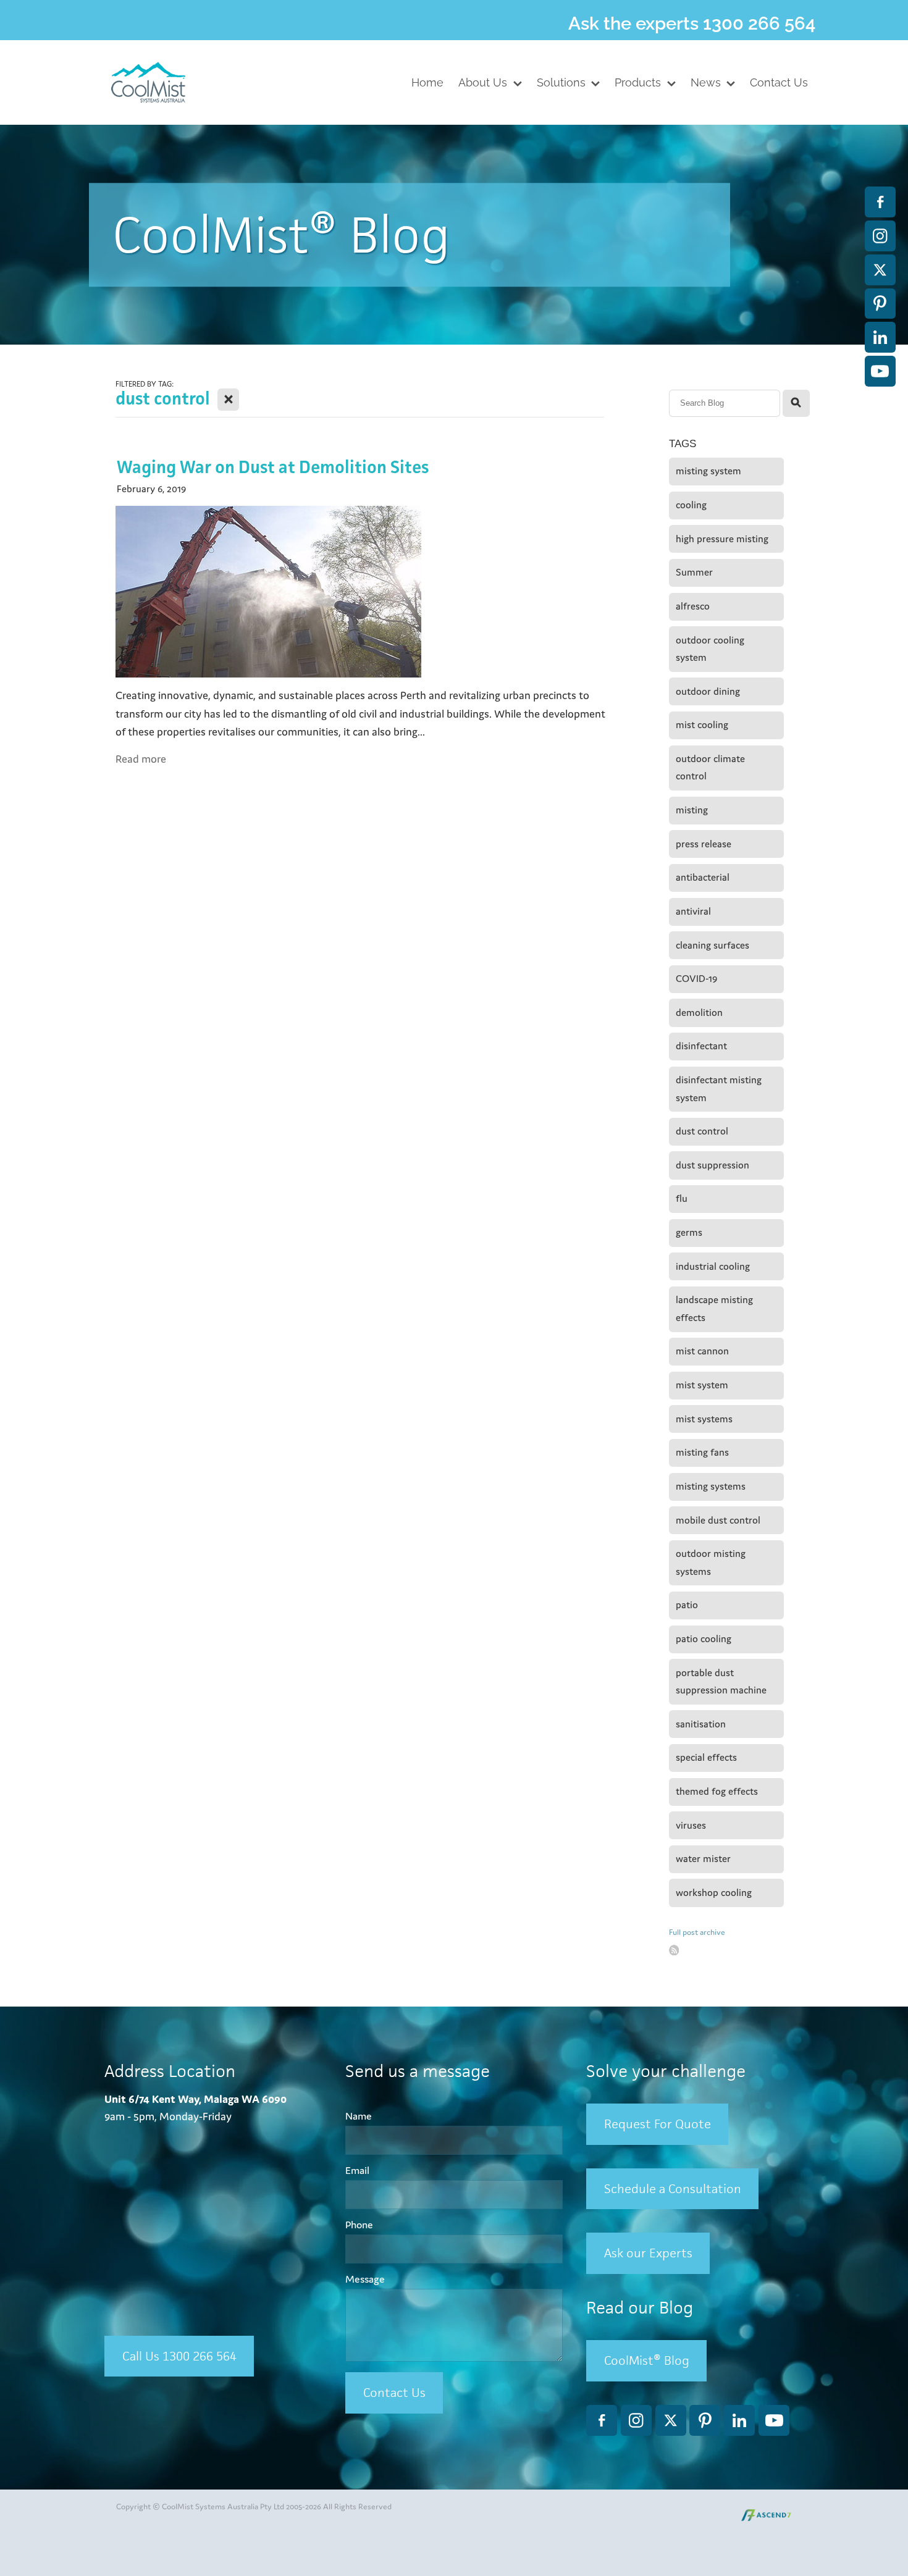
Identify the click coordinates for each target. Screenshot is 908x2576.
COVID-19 (696, 979)
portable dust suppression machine (721, 1682)
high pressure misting (722, 539)
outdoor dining (708, 691)
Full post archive (697, 1932)
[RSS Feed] (674, 1950)
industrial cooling (713, 1266)
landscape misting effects (714, 1309)
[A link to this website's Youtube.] (880, 371)
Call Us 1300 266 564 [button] (179, 2356)
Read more (141, 759)
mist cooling (702, 725)
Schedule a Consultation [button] (673, 2188)
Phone (359, 2225)
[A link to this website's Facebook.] (880, 202)
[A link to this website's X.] (880, 270)
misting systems (711, 1486)
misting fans (702, 1452)
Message (365, 2280)
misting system (708, 471)
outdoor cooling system (710, 649)
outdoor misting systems (711, 1563)
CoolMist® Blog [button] (647, 2360)
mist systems (704, 1419)
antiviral (693, 911)
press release (704, 844)
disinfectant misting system (719, 1089)
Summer (694, 572)
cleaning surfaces (713, 945)
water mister (703, 1859)
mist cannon (702, 1351)
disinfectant (701, 1046)
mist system (702, 1385)
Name (359, 2117)
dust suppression (713, 1165)
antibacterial (703, 877)
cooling (691, 505)
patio (687, 1605)
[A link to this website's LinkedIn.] (880, 337)
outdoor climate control (710, 768)
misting (692, 810)
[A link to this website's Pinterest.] (880, 304)
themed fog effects (717, 1791)
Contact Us (394, 2392)
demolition (699, 1013)
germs (689, 1232)
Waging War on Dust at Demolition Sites (273, 467)
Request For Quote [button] (658, 2124)
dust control (702, 1131)
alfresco (693, 606)
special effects (706, 1757)
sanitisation (701, 1724)
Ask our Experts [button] (648, 2253)
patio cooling (704, 1639)
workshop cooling (714, 1893)
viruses (691, 1825)
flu (682, 1198)
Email (357, 2171)
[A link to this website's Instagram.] (880, 236)
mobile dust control (718, 1520)
